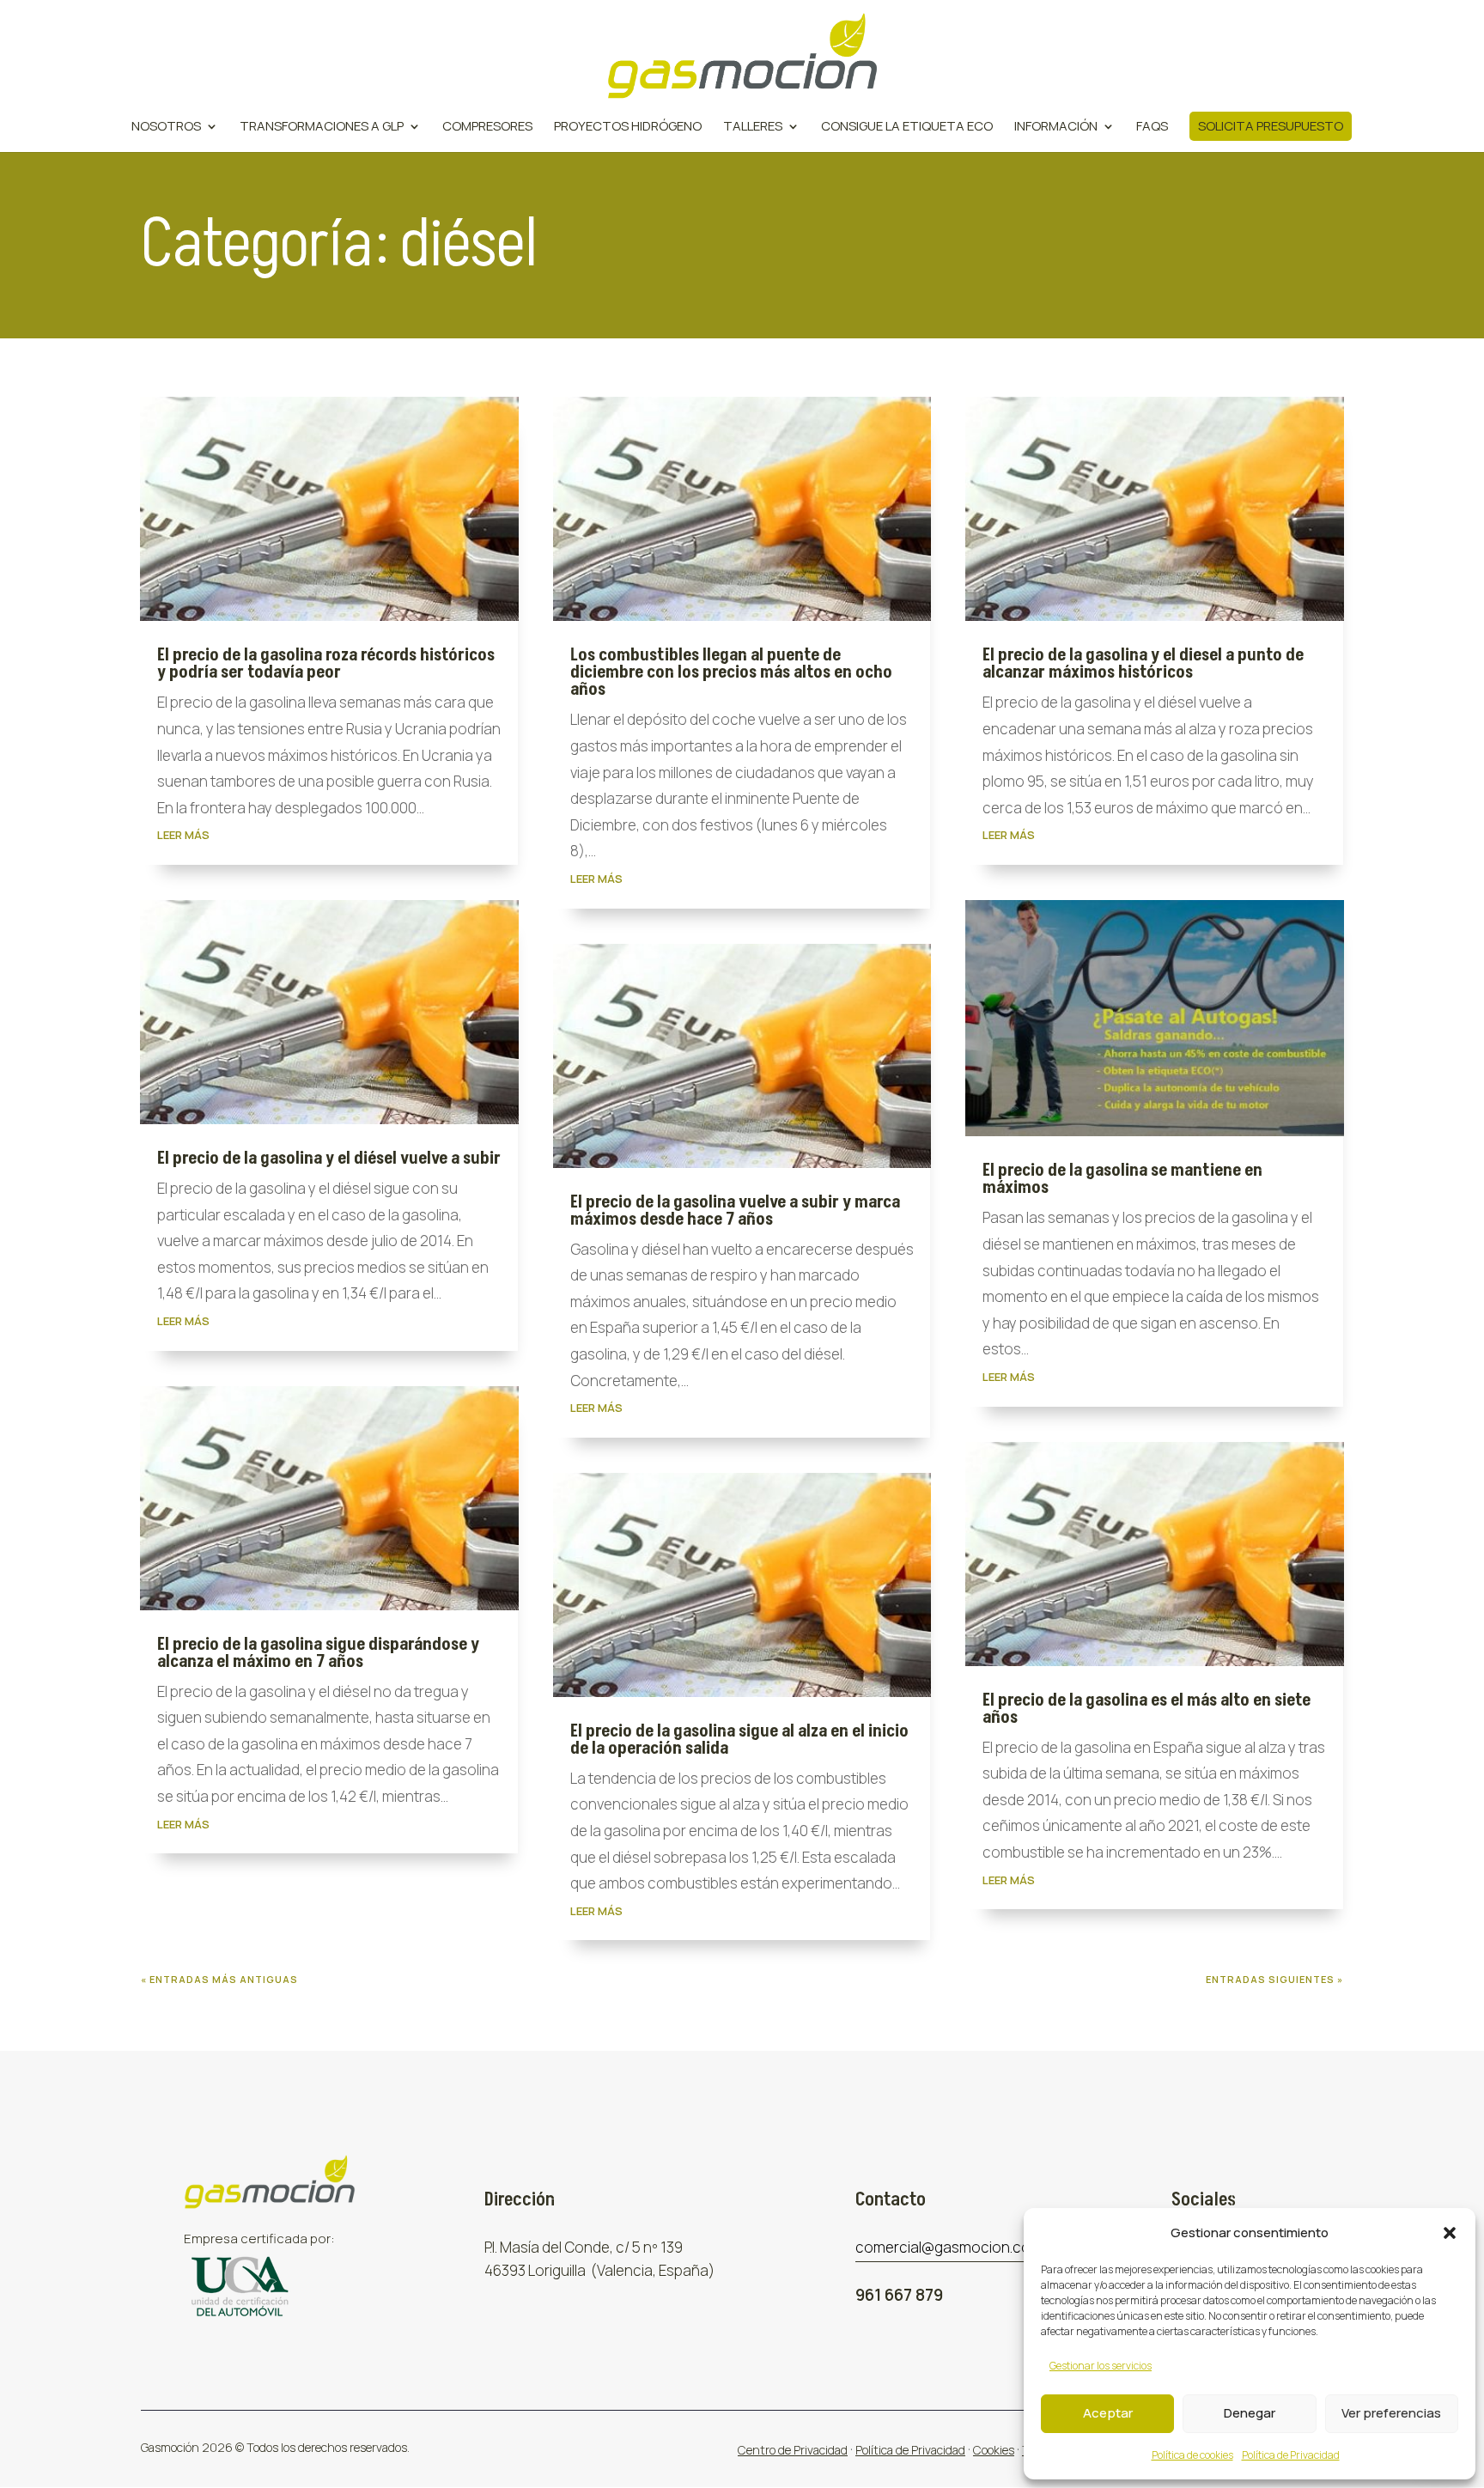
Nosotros (166, 128)
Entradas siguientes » (1274, 1979)
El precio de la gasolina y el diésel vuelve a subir (329, 1159)
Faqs (1152, 128)
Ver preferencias (1391, 2413)
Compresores (487, 128)
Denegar (1250, 2413)
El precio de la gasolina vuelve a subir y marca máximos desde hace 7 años (735, 1211)
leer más (183, 835)
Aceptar (1108, 2413)
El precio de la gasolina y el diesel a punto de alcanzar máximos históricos (1143, 664)
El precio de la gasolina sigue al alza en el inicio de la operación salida (739, 1740)
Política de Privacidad (1291, 2455)
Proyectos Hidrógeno (628, 128)
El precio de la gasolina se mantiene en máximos (1122, 1179)
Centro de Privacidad (793, 2450)
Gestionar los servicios (1101, 2366)
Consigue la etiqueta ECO (907, 128)
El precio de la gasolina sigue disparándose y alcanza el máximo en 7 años (318, 1653)
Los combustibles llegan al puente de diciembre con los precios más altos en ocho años (731, 672)
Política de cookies (1192, 2455)
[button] (1450, 2233)
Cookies (994, 2450)
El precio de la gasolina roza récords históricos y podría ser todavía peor (326, 664)
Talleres (753, 128)
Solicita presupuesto (1271, 126)
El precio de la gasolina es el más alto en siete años (1146, 1709)
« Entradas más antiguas (219, 1979)
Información (1056, 128)
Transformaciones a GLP (322, 128)
